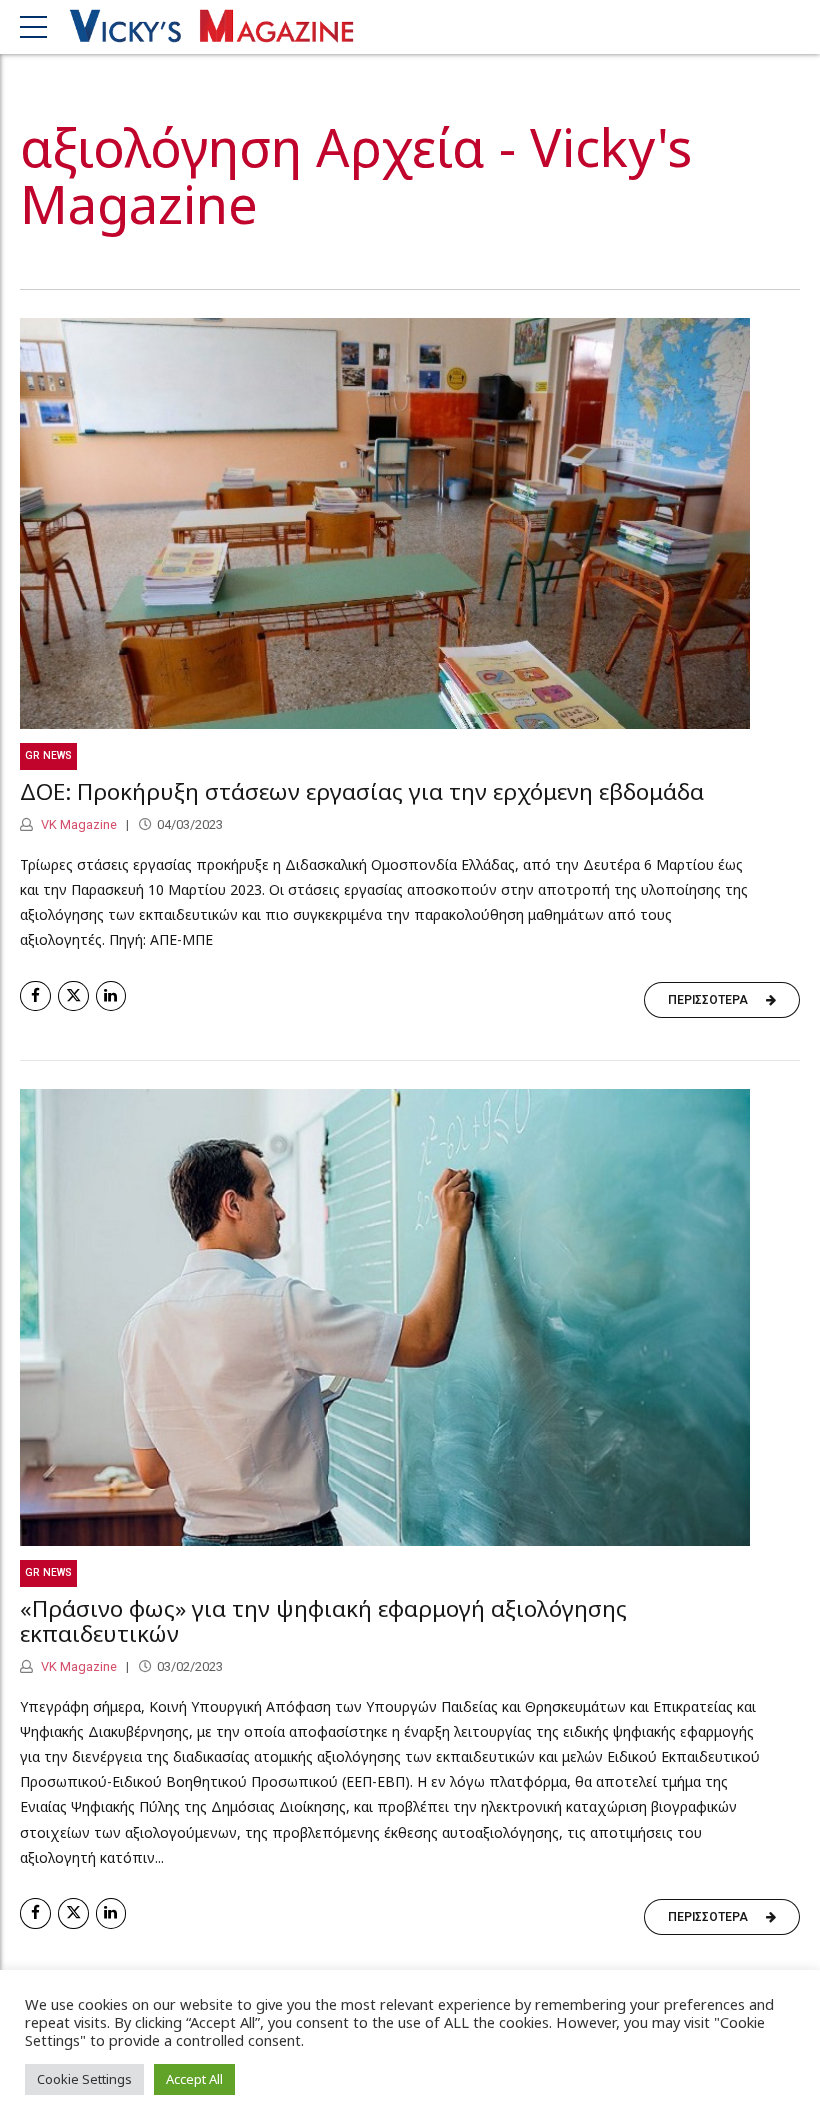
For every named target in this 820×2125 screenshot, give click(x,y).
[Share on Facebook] (35, 996)
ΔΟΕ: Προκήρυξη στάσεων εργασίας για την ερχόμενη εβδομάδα (362, 791)
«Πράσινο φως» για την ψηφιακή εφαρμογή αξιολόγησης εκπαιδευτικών (323, 1621)
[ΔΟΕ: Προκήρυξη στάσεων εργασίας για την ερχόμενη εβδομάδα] (410, 523)
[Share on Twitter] (73, 996)
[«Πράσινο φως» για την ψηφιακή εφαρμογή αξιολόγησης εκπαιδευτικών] (410, 1317)
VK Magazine (77, 824)
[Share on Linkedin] (111, 996)
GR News (48, 755)
